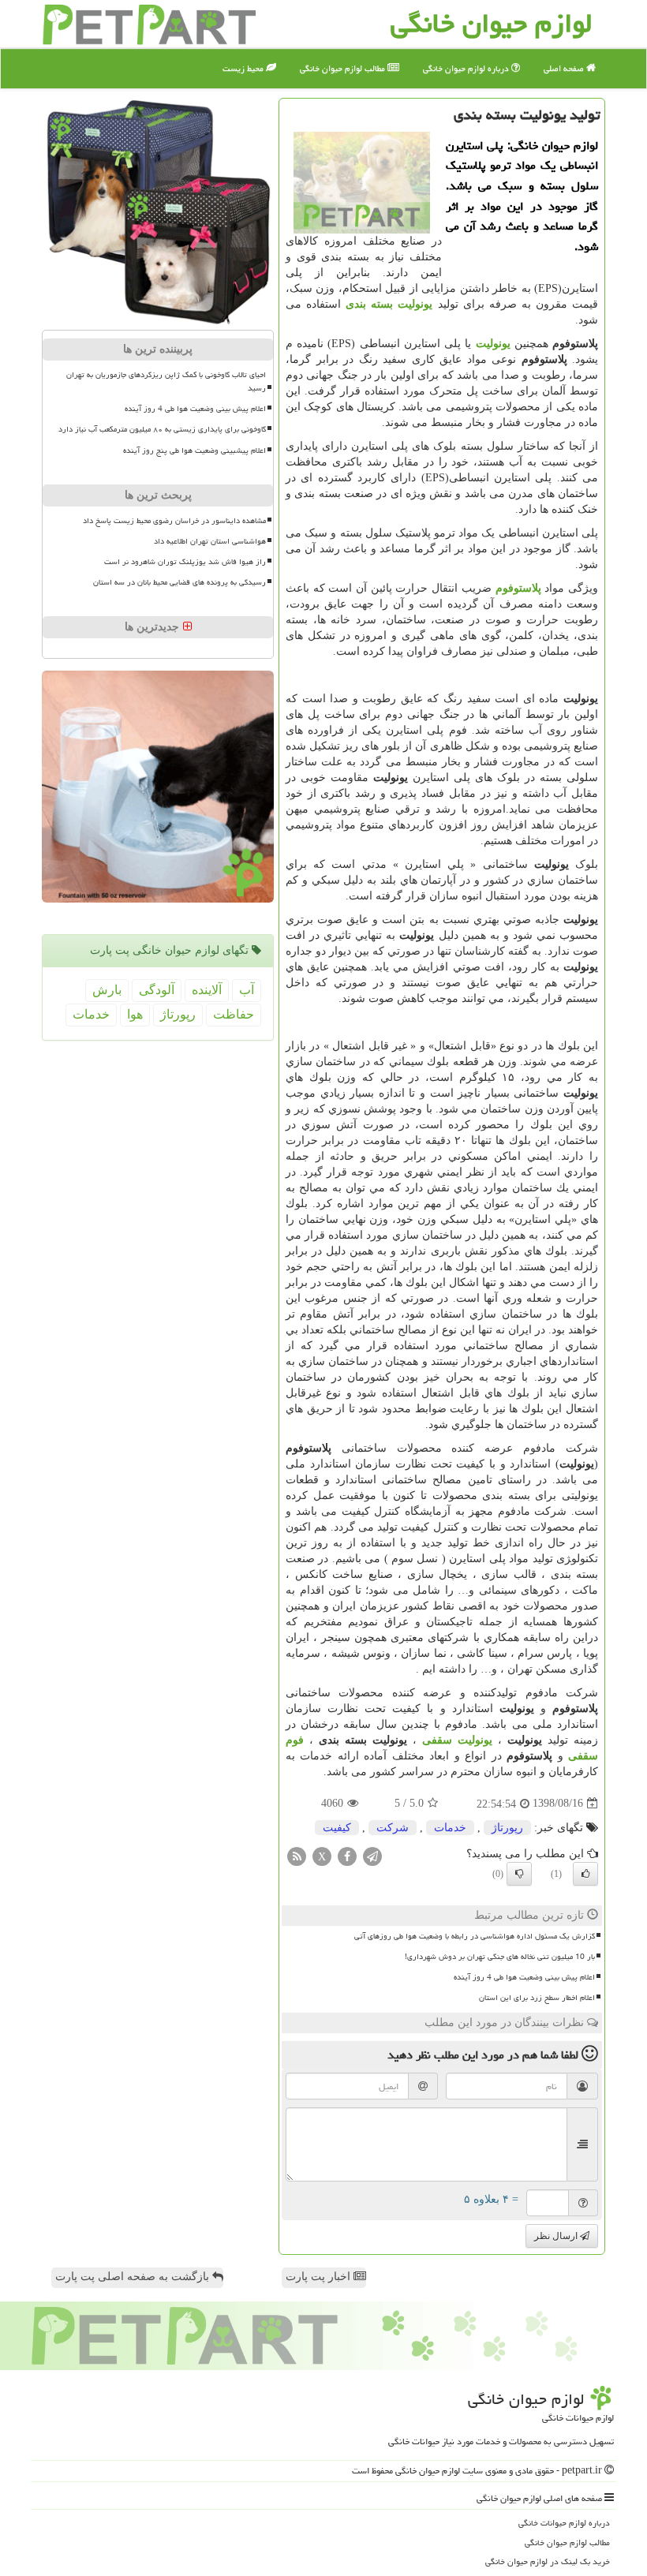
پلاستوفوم (518, 588)
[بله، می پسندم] (585, 1874)
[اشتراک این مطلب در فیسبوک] (347, 1855)
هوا (135, 1014)
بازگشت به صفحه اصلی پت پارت (134, 2277)
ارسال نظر (557, 2236)
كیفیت (337, 1828)
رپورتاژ (507, 1828)
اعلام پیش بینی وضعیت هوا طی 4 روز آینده (524, 1977)
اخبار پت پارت (320, 2277)
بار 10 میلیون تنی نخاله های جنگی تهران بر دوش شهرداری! (500, 1957)
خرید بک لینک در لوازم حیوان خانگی (548, 2561)
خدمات (450, 1828)
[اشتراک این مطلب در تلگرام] (372, 1855)
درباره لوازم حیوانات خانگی (564, 2523)
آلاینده (207, 990)
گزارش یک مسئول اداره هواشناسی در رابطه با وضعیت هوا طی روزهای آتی (475, 1936)
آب (247, 990)
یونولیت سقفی (457, 1740)
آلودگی (157, 990)
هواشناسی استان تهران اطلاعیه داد (210, 541)
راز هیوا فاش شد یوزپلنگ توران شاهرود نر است (185, 562)
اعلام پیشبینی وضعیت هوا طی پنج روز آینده (194, 451)
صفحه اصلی (565, 68)
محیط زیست (244, 68)
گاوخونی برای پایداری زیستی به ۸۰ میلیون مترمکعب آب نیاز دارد (162, 429)
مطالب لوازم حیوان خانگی (344, 68)
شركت (393, 1828)
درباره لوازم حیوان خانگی (467, 68)
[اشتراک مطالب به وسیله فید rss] (297, 1855)
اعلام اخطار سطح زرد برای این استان (537, 1998)
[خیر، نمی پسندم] (519, 1874)
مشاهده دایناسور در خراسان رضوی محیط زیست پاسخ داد (174, 521)
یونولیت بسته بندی (389, 304)
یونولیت (493, 344)
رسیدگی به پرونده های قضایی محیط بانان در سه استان (180, 582)
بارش (107, 990)
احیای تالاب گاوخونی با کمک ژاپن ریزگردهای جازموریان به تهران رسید (166, 381)
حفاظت (234, 1014)
